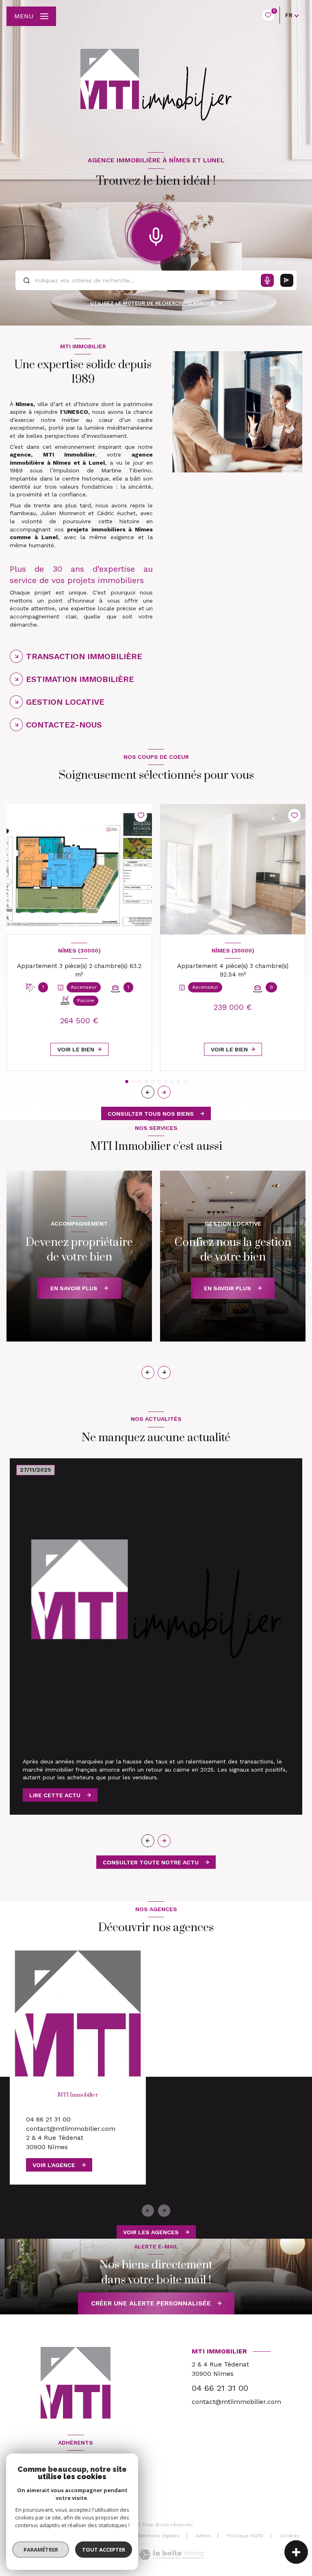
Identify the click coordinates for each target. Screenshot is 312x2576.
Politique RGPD (245, 2536)
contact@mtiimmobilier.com (71, 2129)
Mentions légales (159, 2536)
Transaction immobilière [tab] (84, 656)
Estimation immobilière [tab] (80, 679)
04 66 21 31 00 (48, 2119)
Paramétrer (41, 2550)
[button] (164, 1092)
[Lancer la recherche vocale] (156, 235)
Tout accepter (104, 2550)
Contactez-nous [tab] (64, 725)
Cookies (290, 2536)
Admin (203, 2536)
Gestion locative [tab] (65, 702)
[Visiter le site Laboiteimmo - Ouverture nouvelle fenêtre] (171, 2555)
